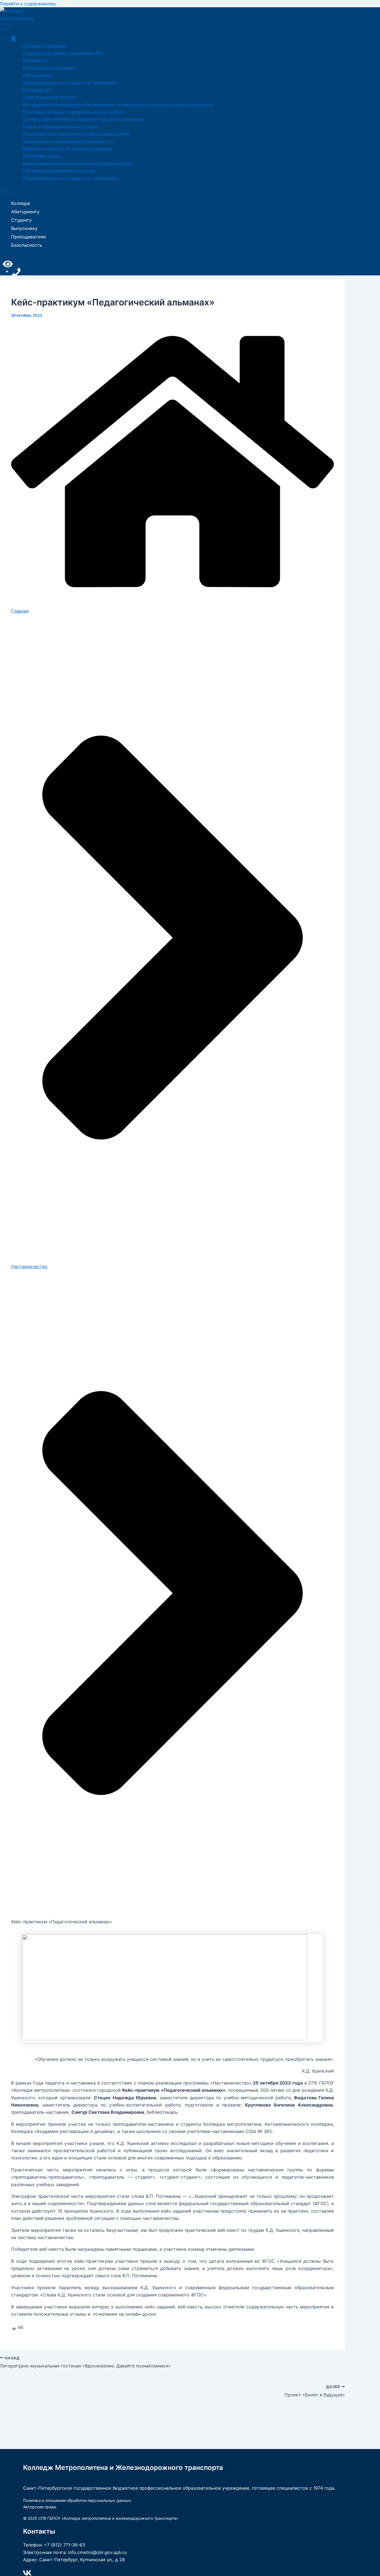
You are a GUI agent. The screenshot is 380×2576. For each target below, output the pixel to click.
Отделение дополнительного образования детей (76, 134)
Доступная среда (41, 156)
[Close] (6, 192)
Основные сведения (44, 46)
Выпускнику (24, 228)
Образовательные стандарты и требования (70, 83)
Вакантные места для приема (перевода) (68, 149)
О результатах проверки (49, 68)
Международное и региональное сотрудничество (77, 163)
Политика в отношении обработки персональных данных (77, 2500)
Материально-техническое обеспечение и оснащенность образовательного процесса (118, 105)
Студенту (21, 220)
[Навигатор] (13, 38)
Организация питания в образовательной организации (83, 119)
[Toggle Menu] (6, 27)
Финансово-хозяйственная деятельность (68, 141)
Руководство (37, 90)
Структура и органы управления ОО (62, 53)
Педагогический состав (49, 97)
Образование (37, 75)
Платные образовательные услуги (60, 127)
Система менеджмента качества (59, 171)
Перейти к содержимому (28, 4)
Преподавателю (29, 237)
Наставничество (29, 1266)
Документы (35, 60)
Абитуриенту (25, 212)
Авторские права (40, 2507)
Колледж (21, 203)
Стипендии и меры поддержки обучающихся (72, 112)
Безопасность (27, 245)
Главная (20, 611)
